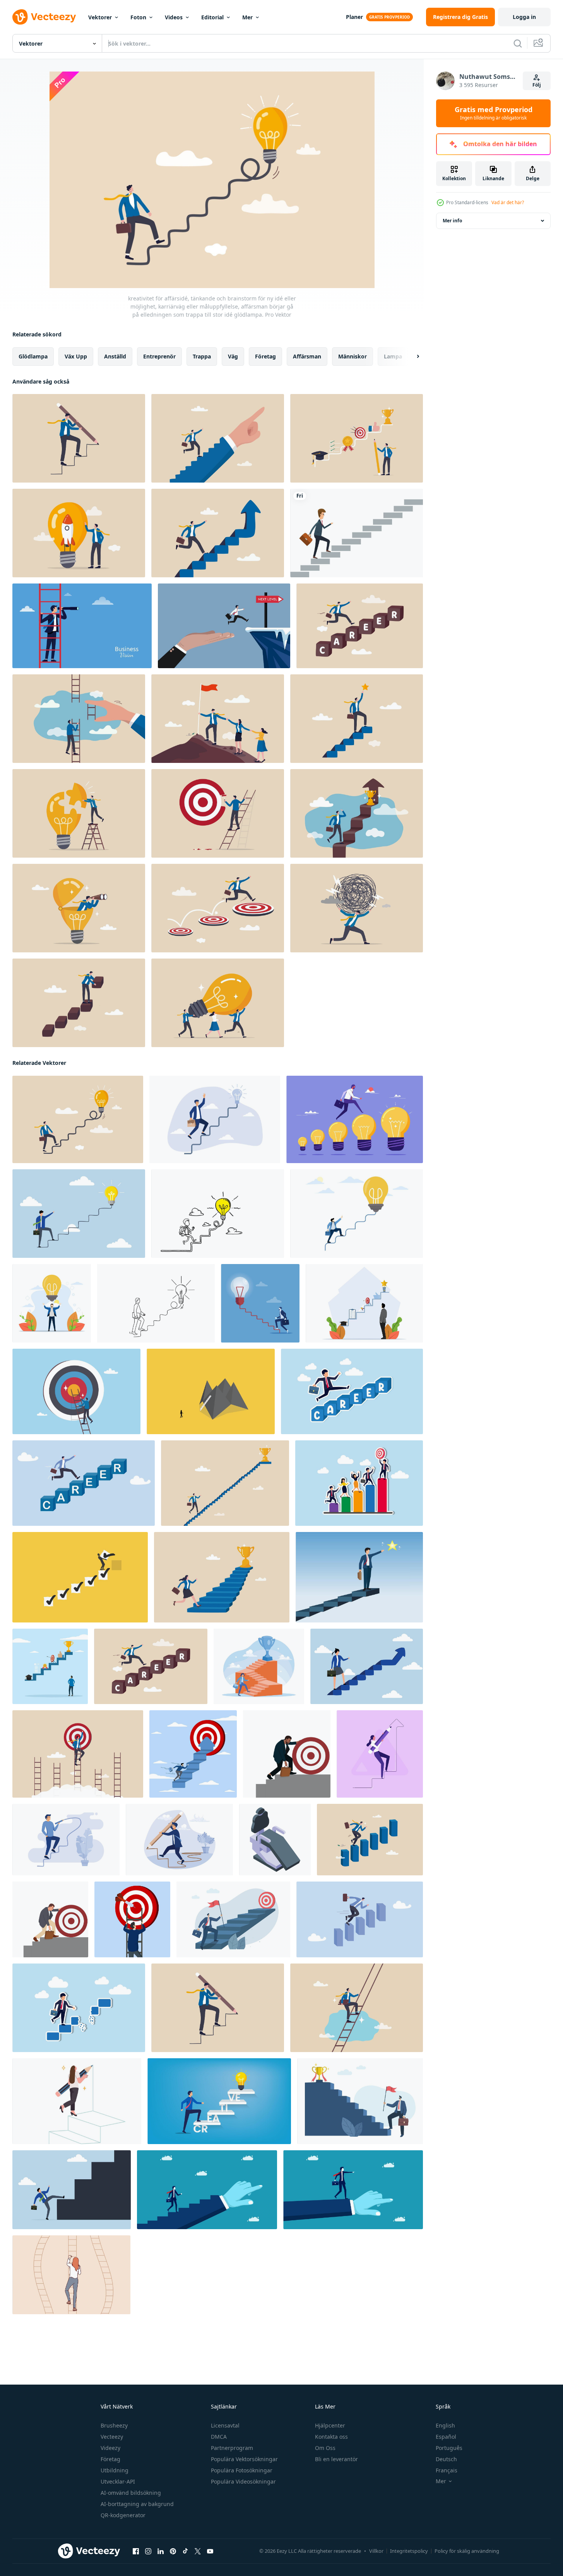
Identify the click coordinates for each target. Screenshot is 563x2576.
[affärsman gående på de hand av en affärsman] (353, 2190)
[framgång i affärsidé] (357, 719)
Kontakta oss (331, 2437)
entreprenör (159, 356)
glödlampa (33, 356)
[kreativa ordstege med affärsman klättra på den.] (219, 2101)
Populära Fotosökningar (242, 2470)
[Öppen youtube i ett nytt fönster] (210, 2551)
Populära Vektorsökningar (244, 2459)
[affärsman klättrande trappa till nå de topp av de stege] (207, 2190)
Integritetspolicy (409, 2551)
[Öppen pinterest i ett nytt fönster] (173, 2551)
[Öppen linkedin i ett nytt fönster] (161, 2551)
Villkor (376, 2551)
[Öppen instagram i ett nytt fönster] (148, 2551)
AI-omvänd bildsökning (131, 2493)
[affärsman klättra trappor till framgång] (357, 533)
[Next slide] (411, 357)
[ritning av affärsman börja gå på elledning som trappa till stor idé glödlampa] (156, 1303)
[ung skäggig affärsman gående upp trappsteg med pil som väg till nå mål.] (287, 1754)
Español (446, 2437)
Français (447, 2470)
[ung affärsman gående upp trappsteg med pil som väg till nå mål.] (50, 1919)
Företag (110, 2459)
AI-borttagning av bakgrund (137, 2504)
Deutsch (446, 2459)
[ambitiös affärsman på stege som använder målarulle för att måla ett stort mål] (218, 813)
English (445, 2425)
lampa (393, 356)
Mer (247, 17)
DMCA (219, 2437)
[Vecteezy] (44, 17)
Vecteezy (112, 2437)
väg (233, 356)
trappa (202, 356)
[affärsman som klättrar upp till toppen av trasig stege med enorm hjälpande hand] (79, 719)
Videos (174, 17)
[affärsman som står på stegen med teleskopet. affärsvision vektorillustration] (82, 626)
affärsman (307, 356)
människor (353, 356)
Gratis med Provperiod (494, 113)
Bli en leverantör (336, 2459)
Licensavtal (225, 2425)
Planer (354, 17)
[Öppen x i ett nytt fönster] (198, 2551)
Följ (537, 85)
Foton (138, 17)
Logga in (524, 17)
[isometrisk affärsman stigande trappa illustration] (275, 1840)
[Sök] (518, 43)
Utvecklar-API (118, 2481)
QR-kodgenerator (123, 2515)
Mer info (452, 221)
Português (449, 2448)
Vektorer (100, 17)
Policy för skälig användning (467, 2551)
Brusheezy (114, 2425)
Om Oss (325, 2448)
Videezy (110, 2448)
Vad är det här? (508, 202)
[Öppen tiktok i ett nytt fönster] (185, 2551)
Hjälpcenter (330, 2425)
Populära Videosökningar (243, 2481)
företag (265, 356)
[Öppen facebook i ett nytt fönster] (136, 2551)
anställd (115, 356)
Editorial (212, 17)
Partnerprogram (232, 2448)
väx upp (76, 356)
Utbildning (115, 2470)
